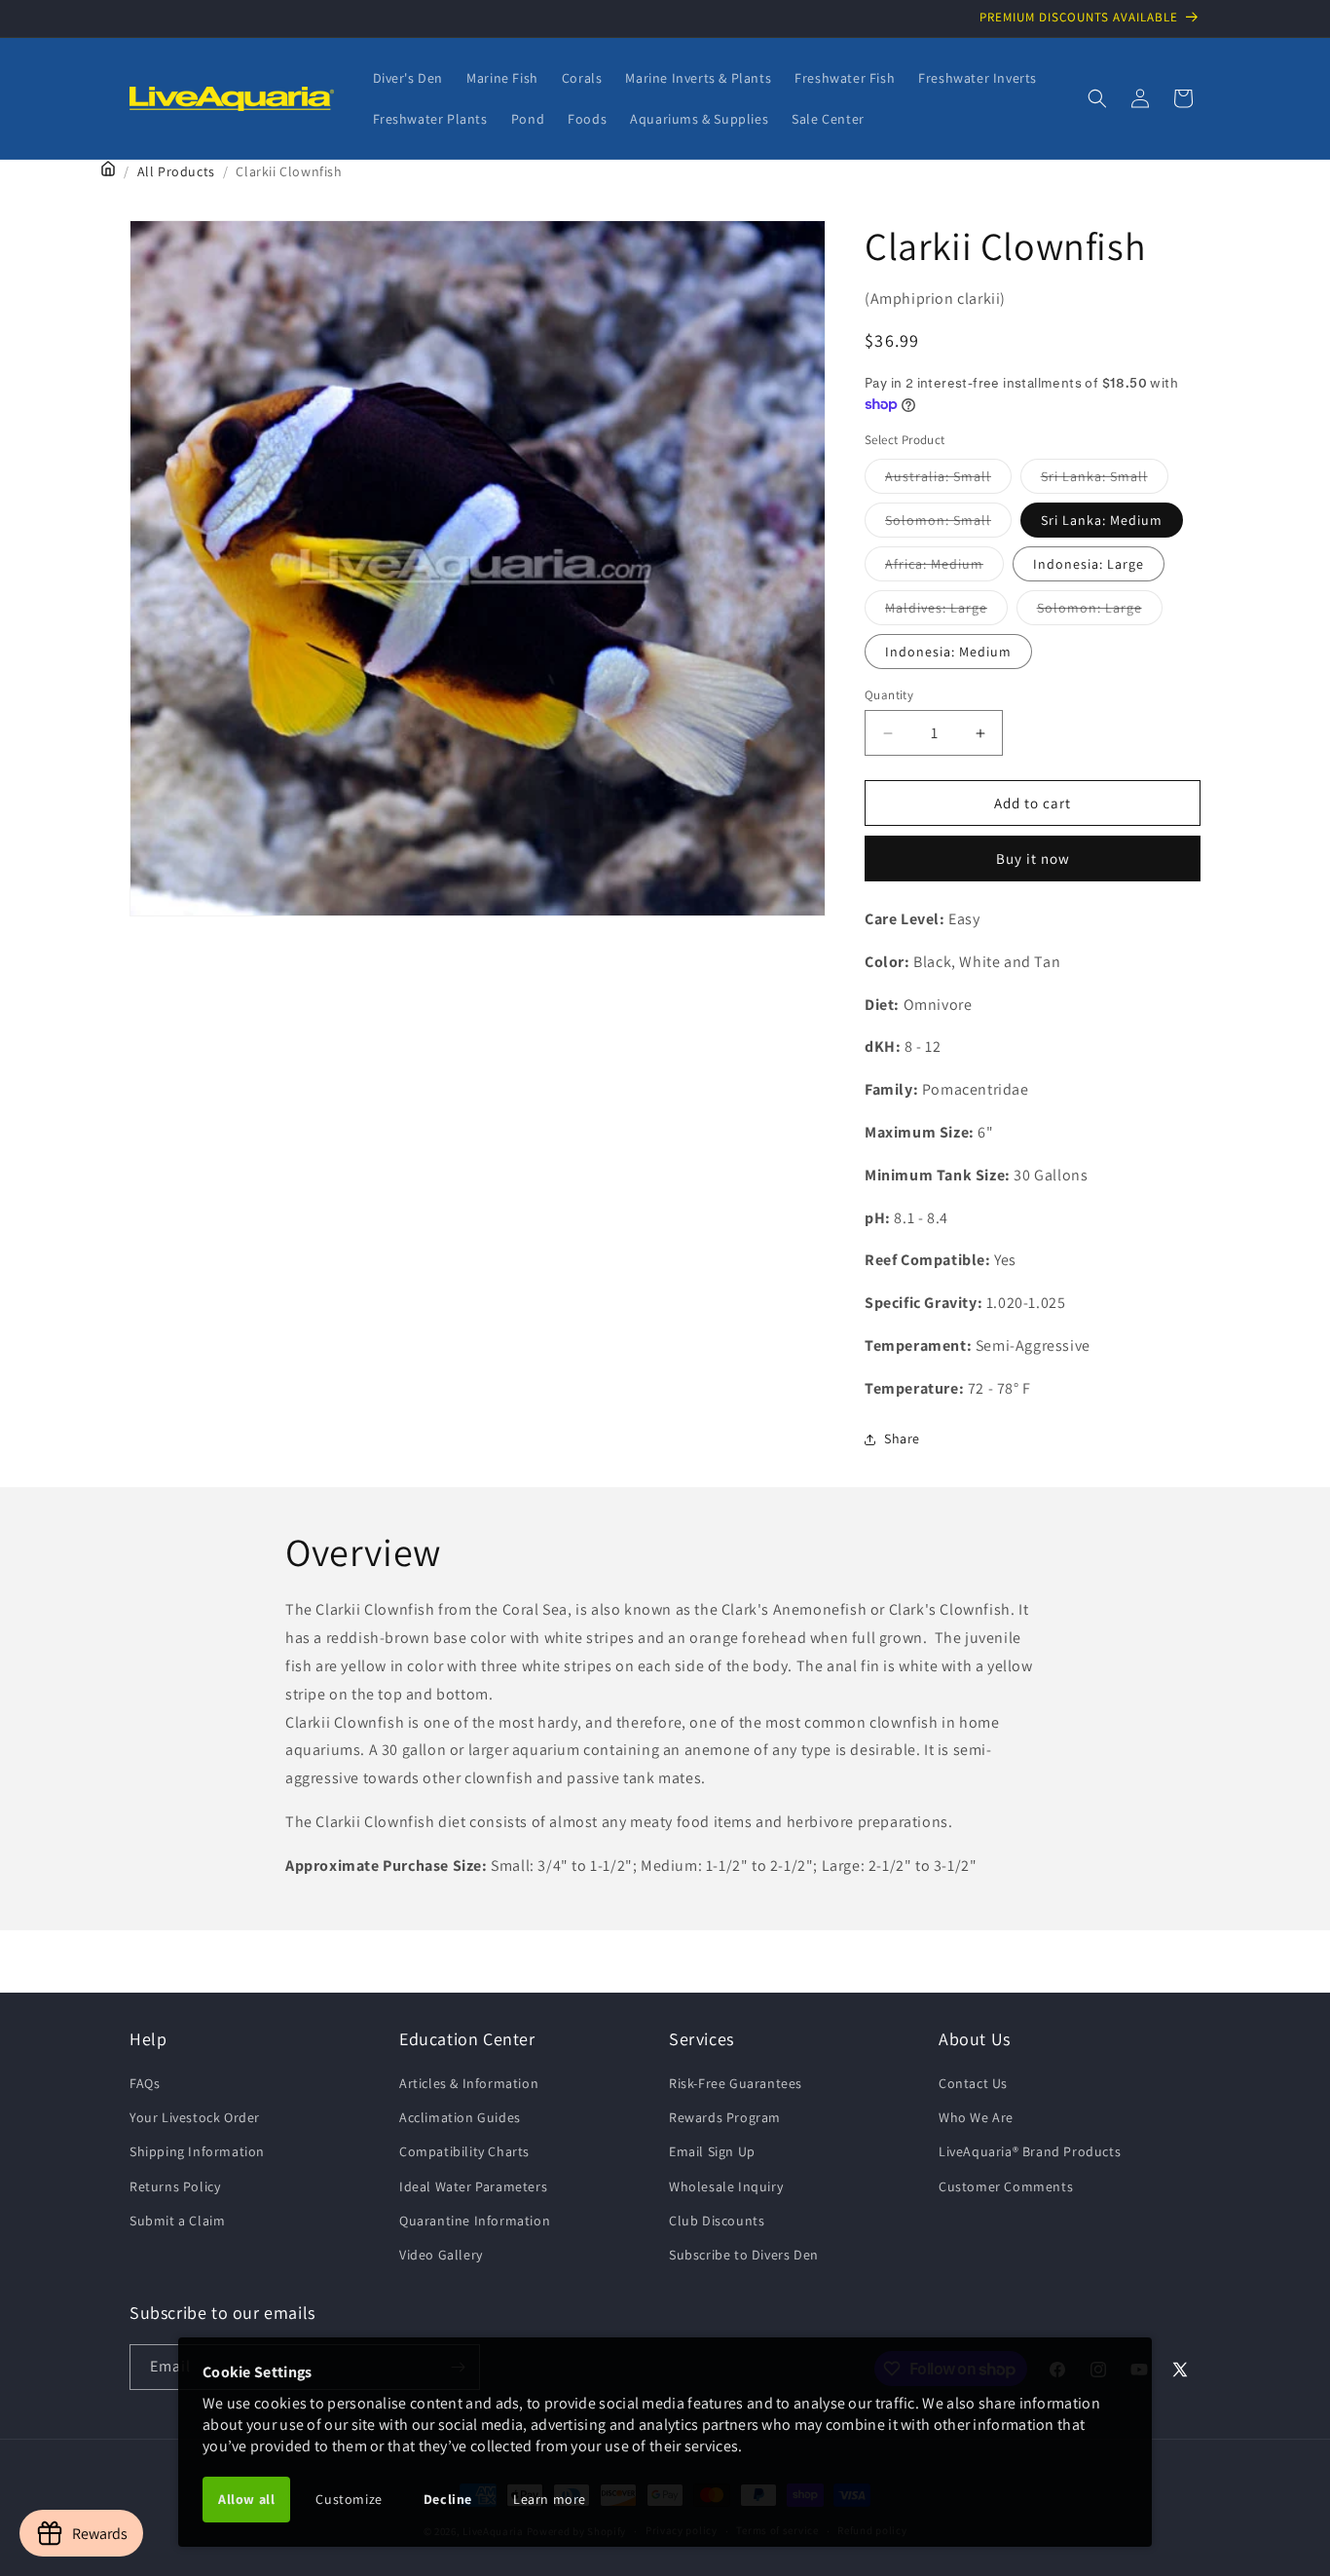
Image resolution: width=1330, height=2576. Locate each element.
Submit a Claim (177, 2221)
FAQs (145, 2083)
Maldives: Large (946, 612)
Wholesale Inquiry (726, 2186)
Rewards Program (725, 2117)
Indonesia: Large (1089, 564)
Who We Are (976, 2117)
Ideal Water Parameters (473, 2186)
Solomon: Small (948, 524)
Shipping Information (197, 2152)
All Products (176, 171)
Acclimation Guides (460, 2117)
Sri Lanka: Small (1105, 480)
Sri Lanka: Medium (1102, 520)
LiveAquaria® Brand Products (1030, 2152)
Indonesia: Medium (948, 652)
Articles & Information (469, 2083)
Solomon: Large (1100, 612)
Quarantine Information (475, 2221)
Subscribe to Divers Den (744, 2255)
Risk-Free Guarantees (736, 2083)
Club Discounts (717, 2221)
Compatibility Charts (464, 2152)
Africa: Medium (944, 568)
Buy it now (1033, 859)
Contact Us (973, 2083)
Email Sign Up (712, 2152)
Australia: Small (948, 480)
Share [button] (902, 1438)
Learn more (550, 2499)
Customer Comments (1006, 2186)
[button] (1097, 98)
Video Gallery (441, 2255)
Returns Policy (175, 2186)
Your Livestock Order (195, 2117)
